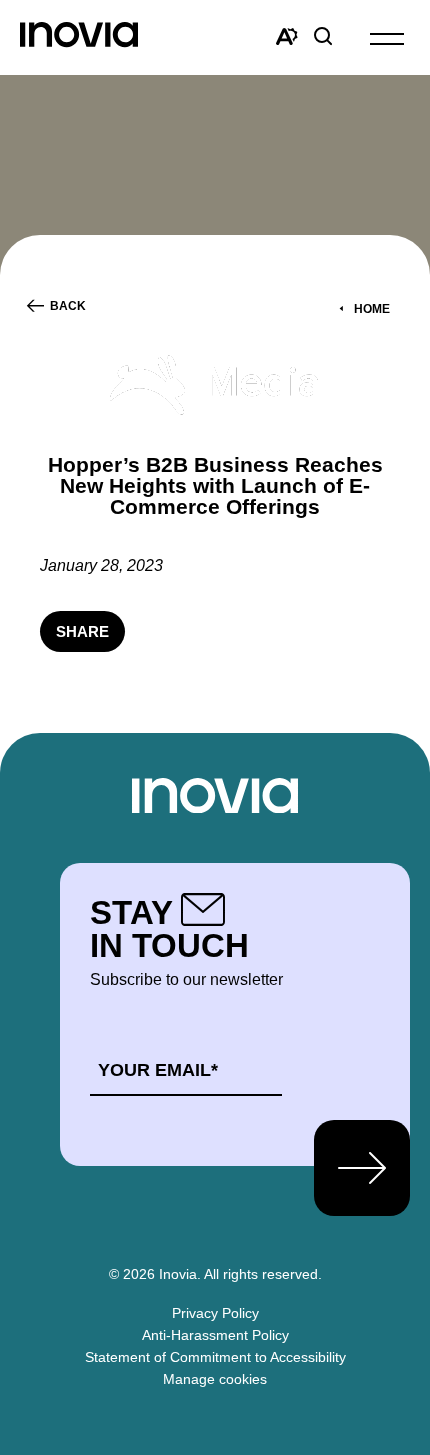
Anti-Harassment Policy (215, 1335)
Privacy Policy (215, 1313)
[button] (387, 37)
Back (68, 306)
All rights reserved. (263, 1274)
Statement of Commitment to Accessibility (215, 1357)
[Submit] (362, 1168)
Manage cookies (215, 1379)
